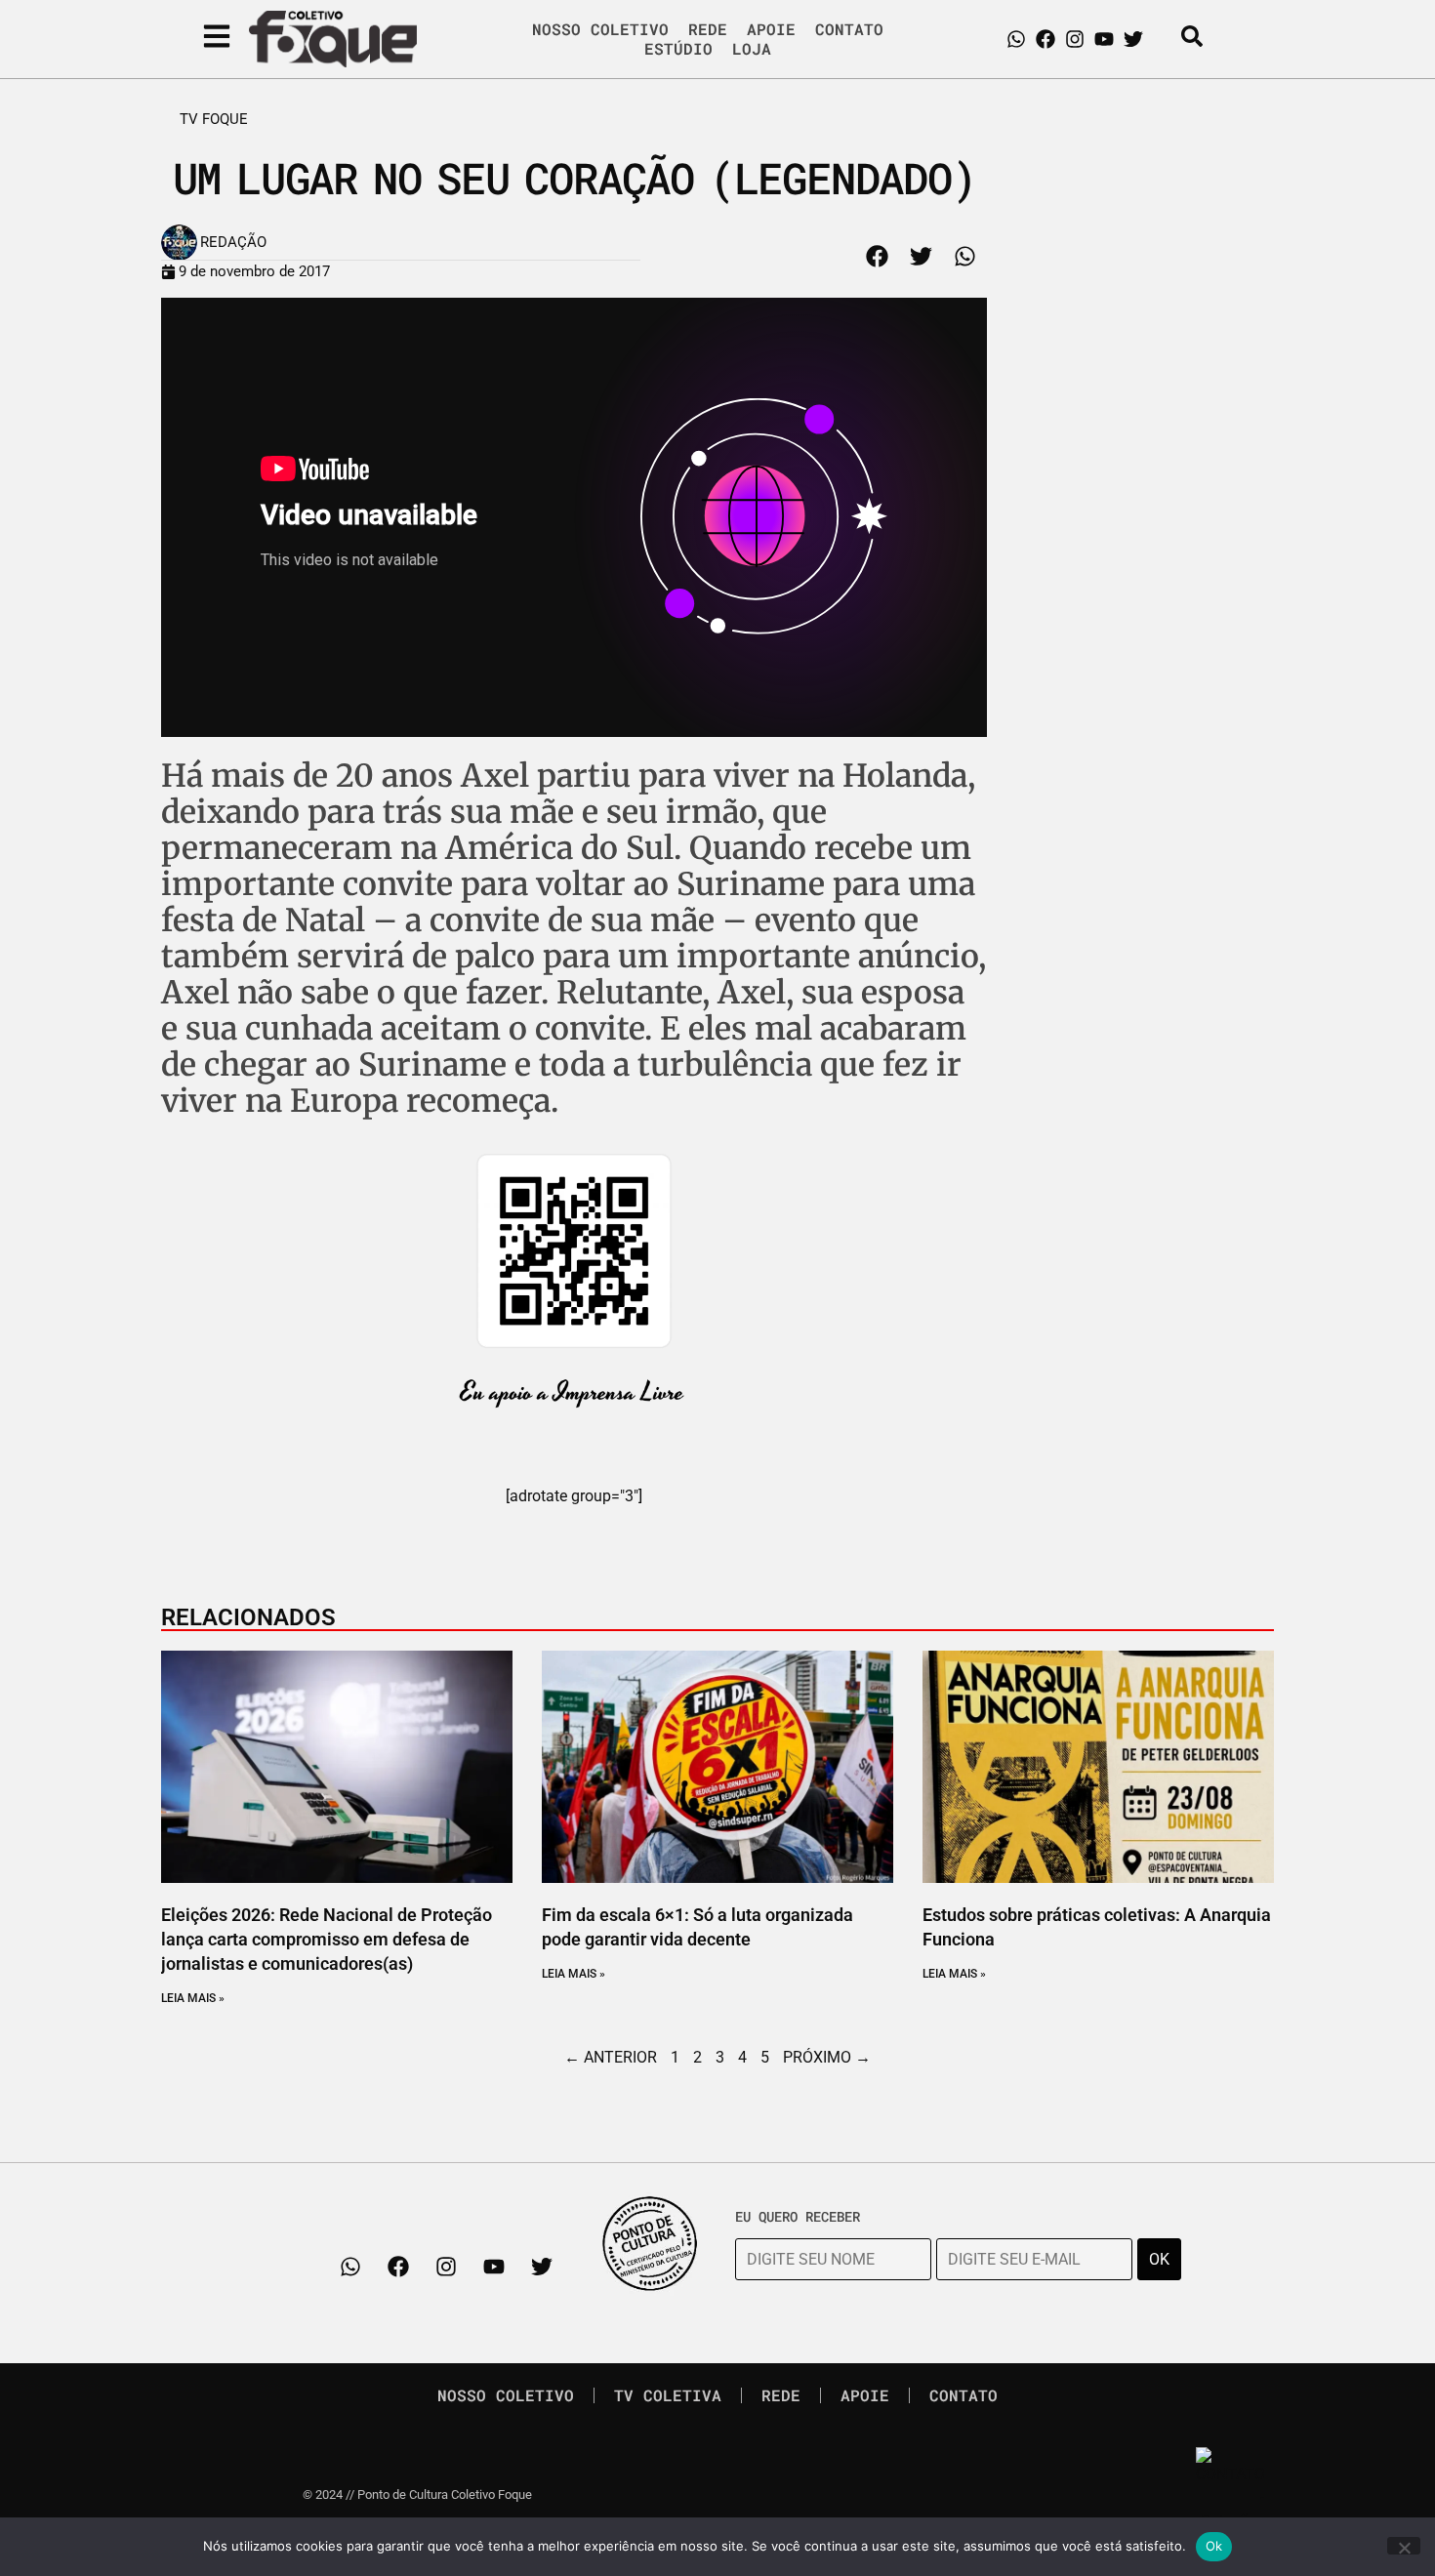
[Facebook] (1045, 39)
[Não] (1404, 2546)
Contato (849, 29)
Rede (708, 29)
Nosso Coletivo (600, 29)
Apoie (771, 29)
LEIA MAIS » (193, 1998)
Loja (752, 49)
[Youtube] (1104, 39)
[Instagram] (1075, 39)
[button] (877, 256)
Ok (1214, 2546)
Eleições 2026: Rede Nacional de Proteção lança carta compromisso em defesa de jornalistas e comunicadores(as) (327, 1939)
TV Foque (214, 119)
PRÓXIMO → (827, 2057)
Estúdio (678, 49)
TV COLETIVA (668, 2395)
